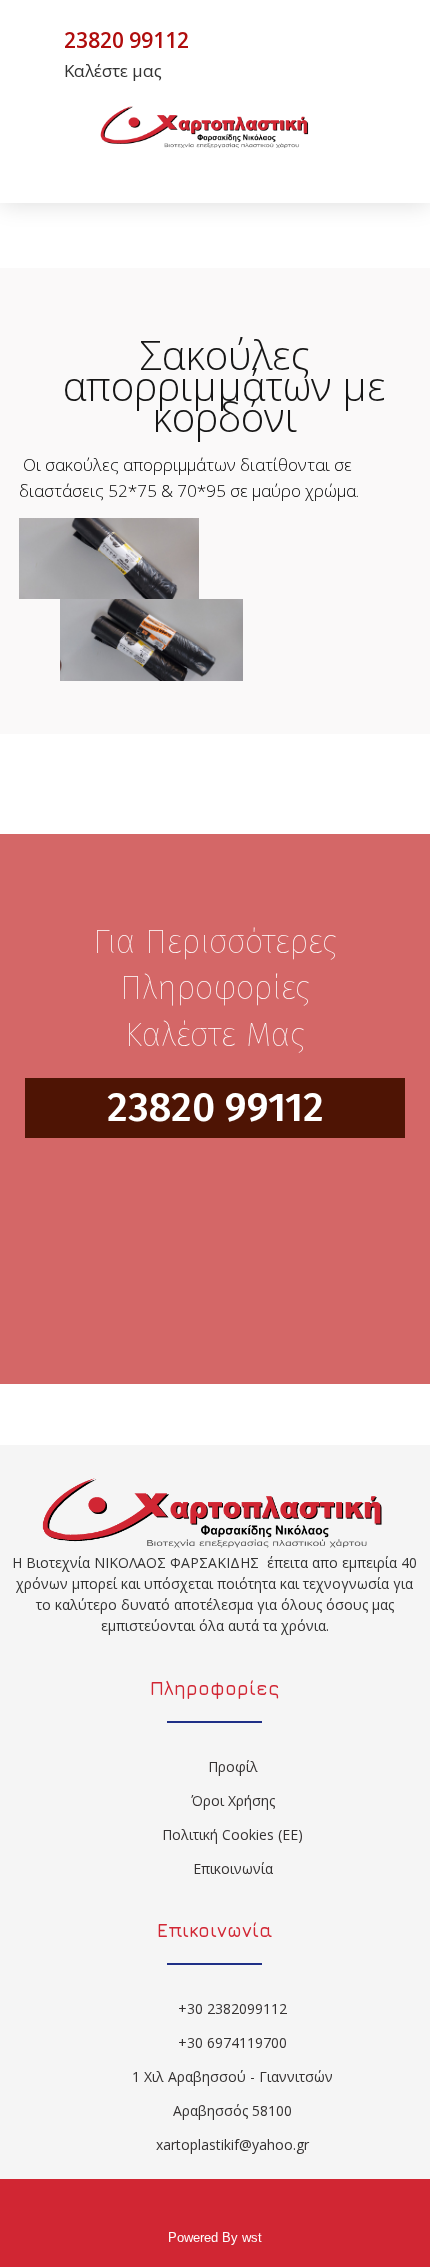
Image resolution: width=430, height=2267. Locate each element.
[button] (240, 166)
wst (252, 2237)
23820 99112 (215, 1108)
